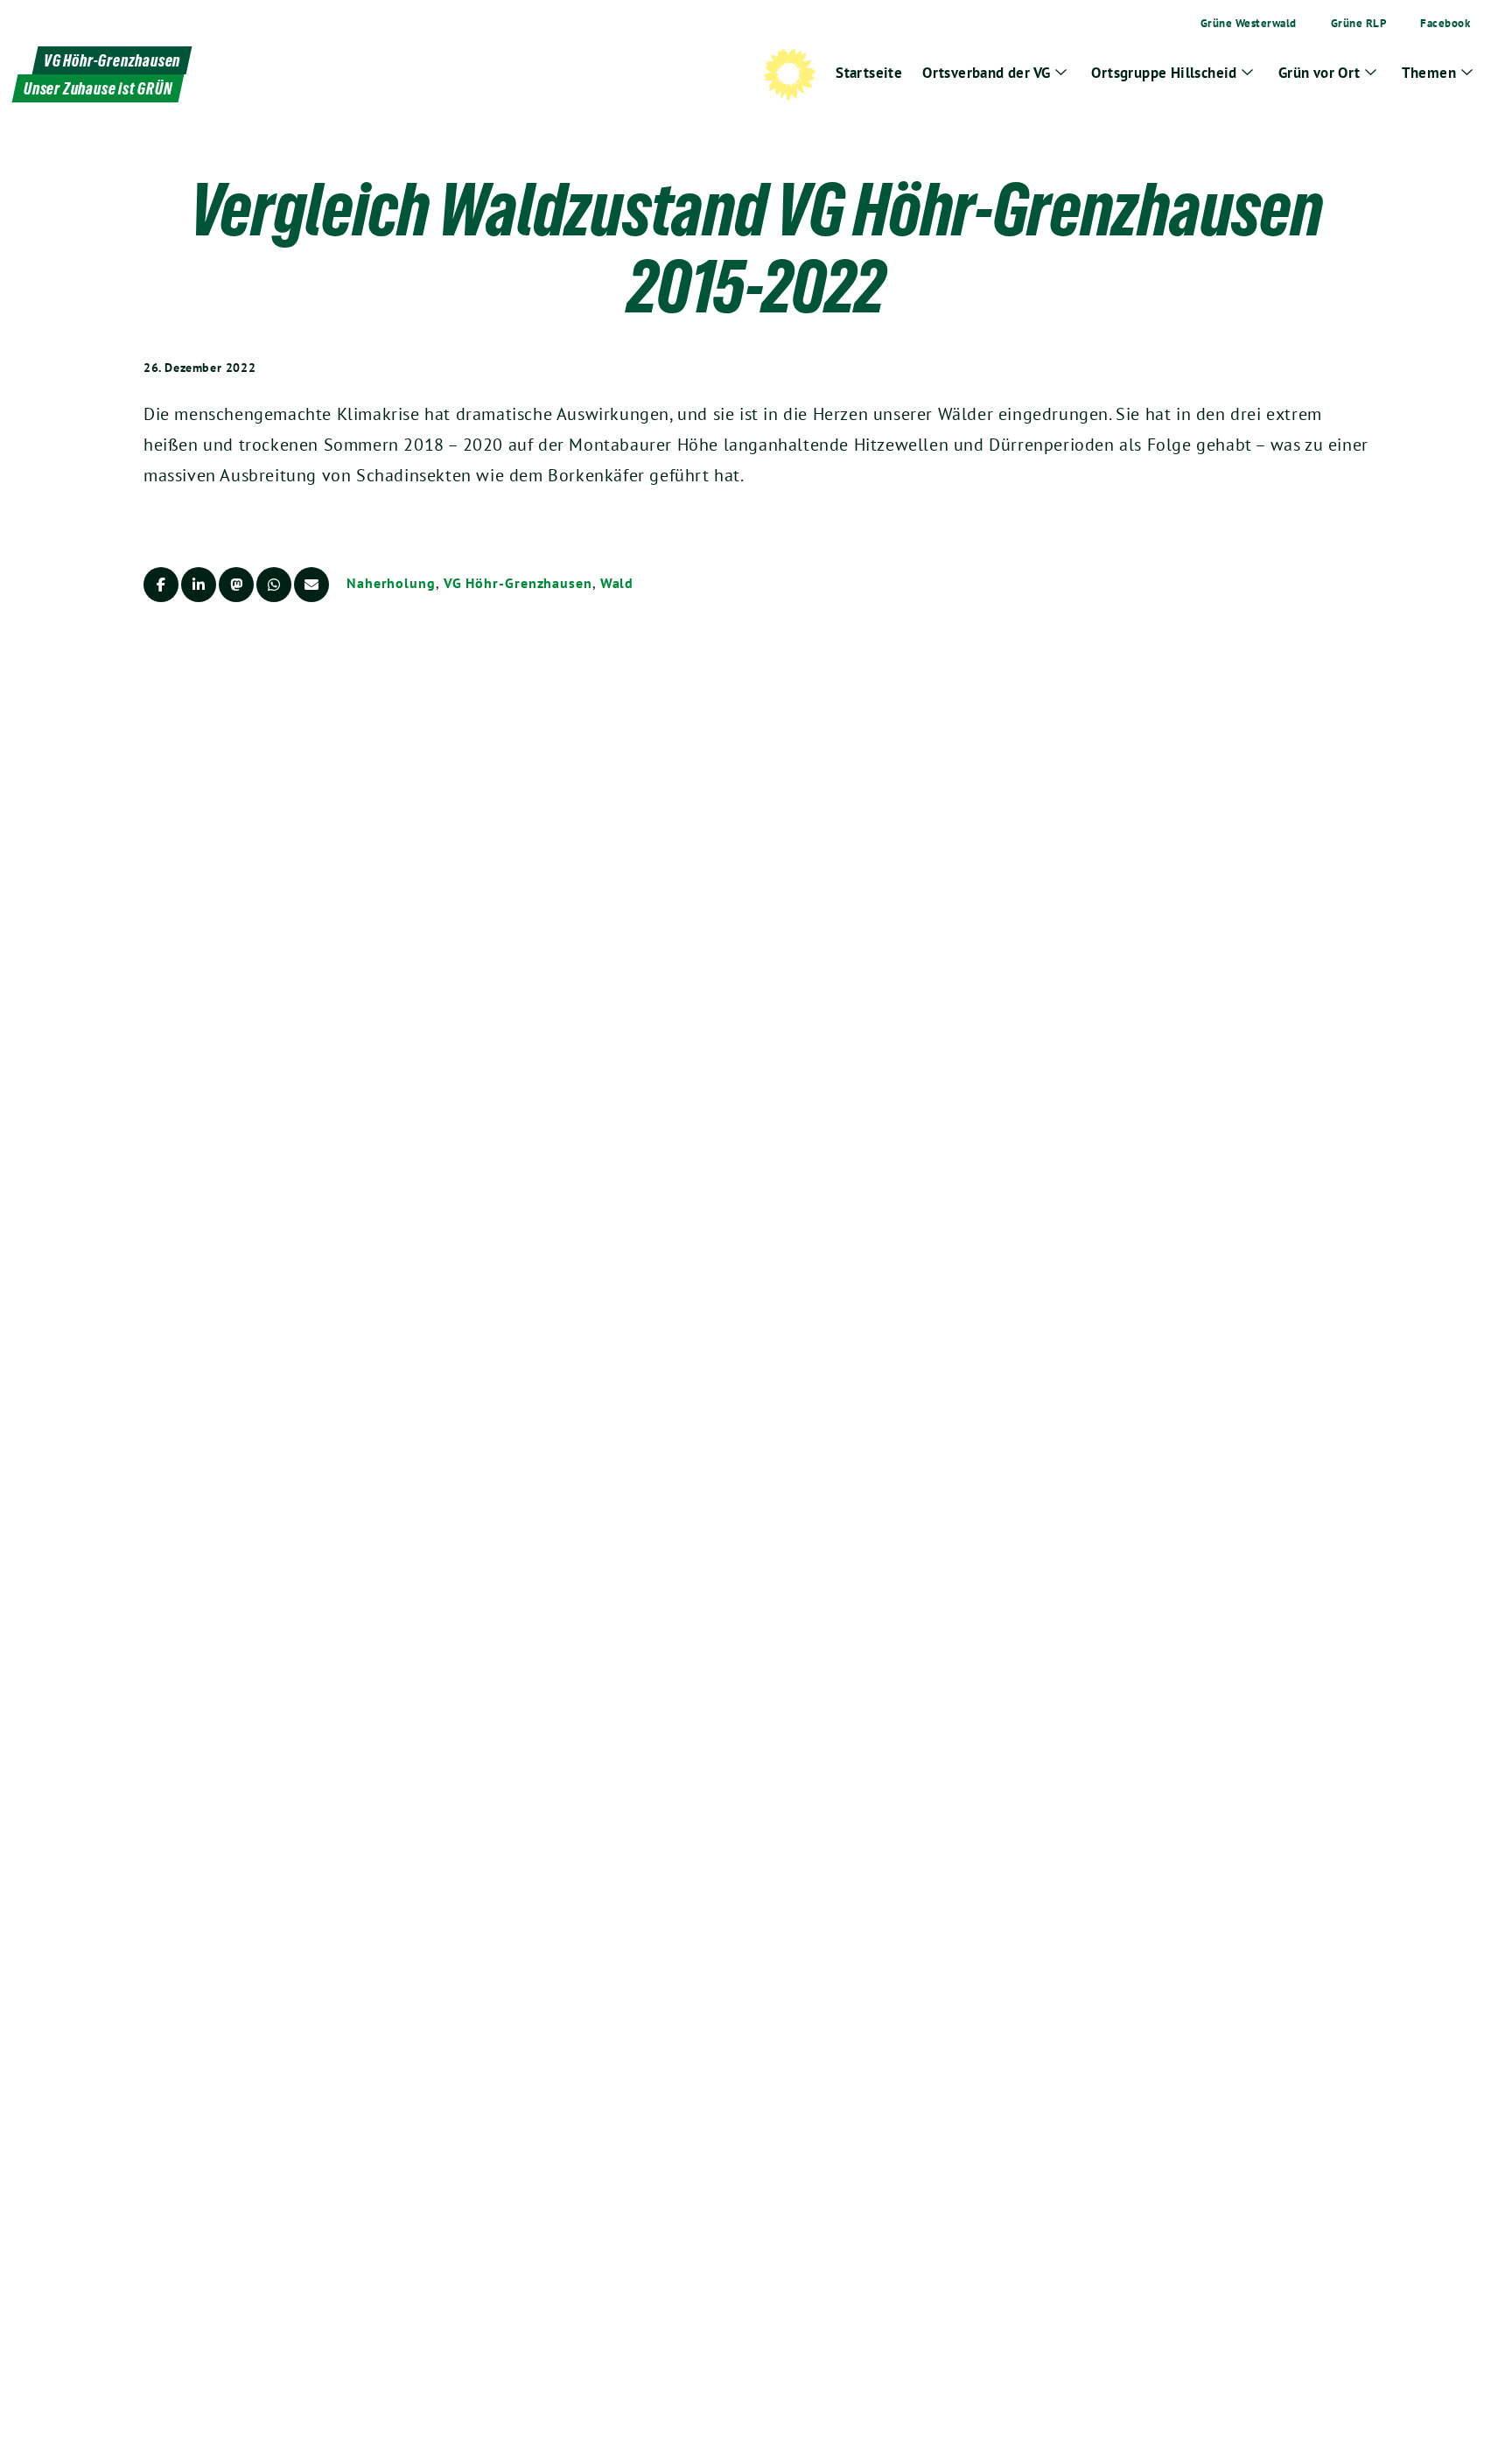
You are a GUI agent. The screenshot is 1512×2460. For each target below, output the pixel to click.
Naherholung (391, 583)
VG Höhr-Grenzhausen (518, 583)
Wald (617, 583)
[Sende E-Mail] (311, 585)
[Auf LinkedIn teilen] (199, 585)
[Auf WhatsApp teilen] (274, 585)
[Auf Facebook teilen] (161, 585)
